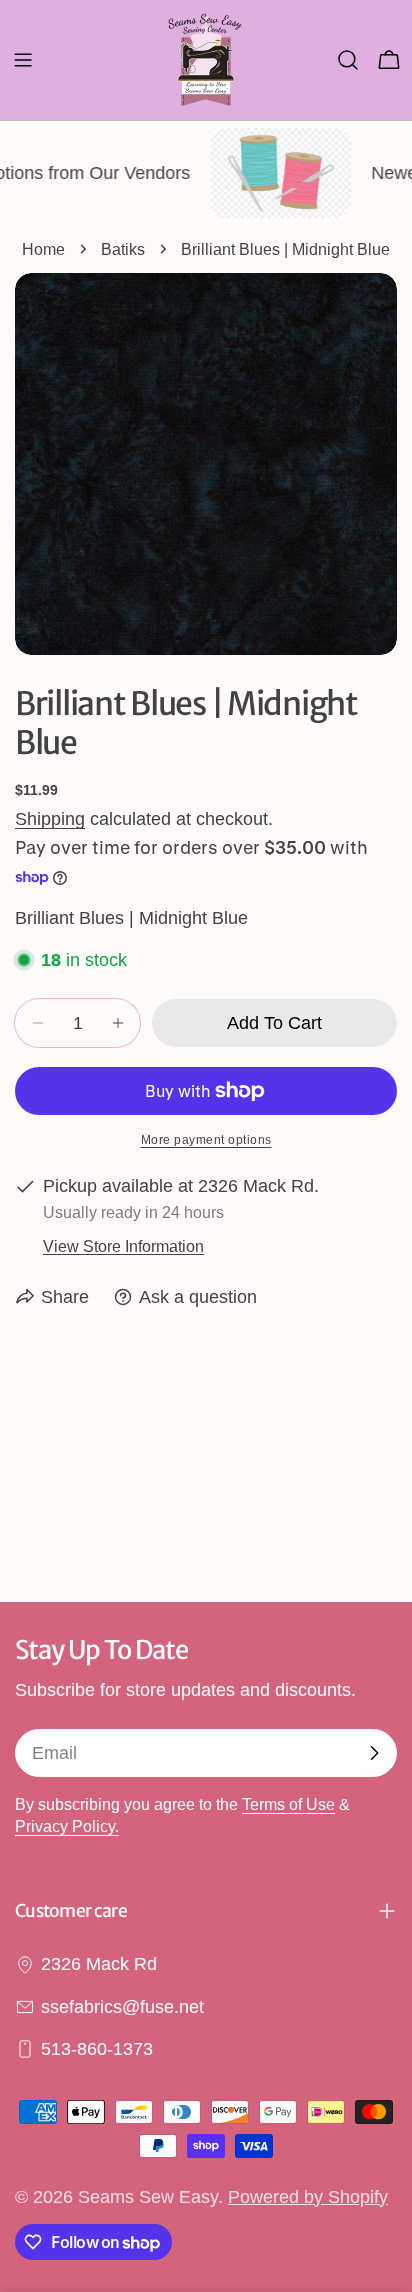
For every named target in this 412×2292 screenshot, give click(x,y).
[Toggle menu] (23, 60)
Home (43, 249)
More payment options (206, 1140)
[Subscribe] (374, 1753)
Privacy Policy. (67, 1826)
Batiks (123, 249)
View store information (123, 1246)
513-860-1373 (97, 2049)
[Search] (348, 60)
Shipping (50, 819)
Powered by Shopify (308, 2197)
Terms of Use (288, 1804)
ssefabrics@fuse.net (122, 2007)
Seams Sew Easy (148, 2197)
